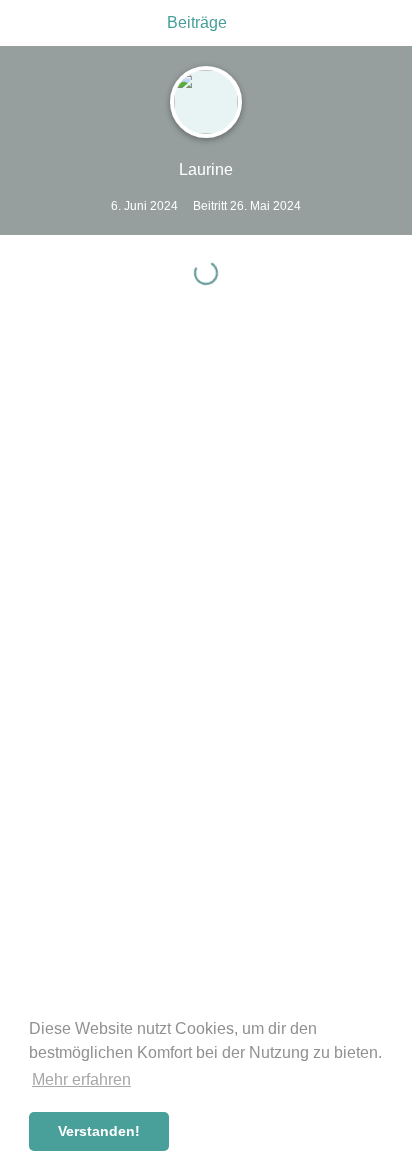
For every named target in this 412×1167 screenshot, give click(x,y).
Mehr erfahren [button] (81, 1079)
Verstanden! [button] (99, 1131)
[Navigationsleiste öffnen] (20, 23)
